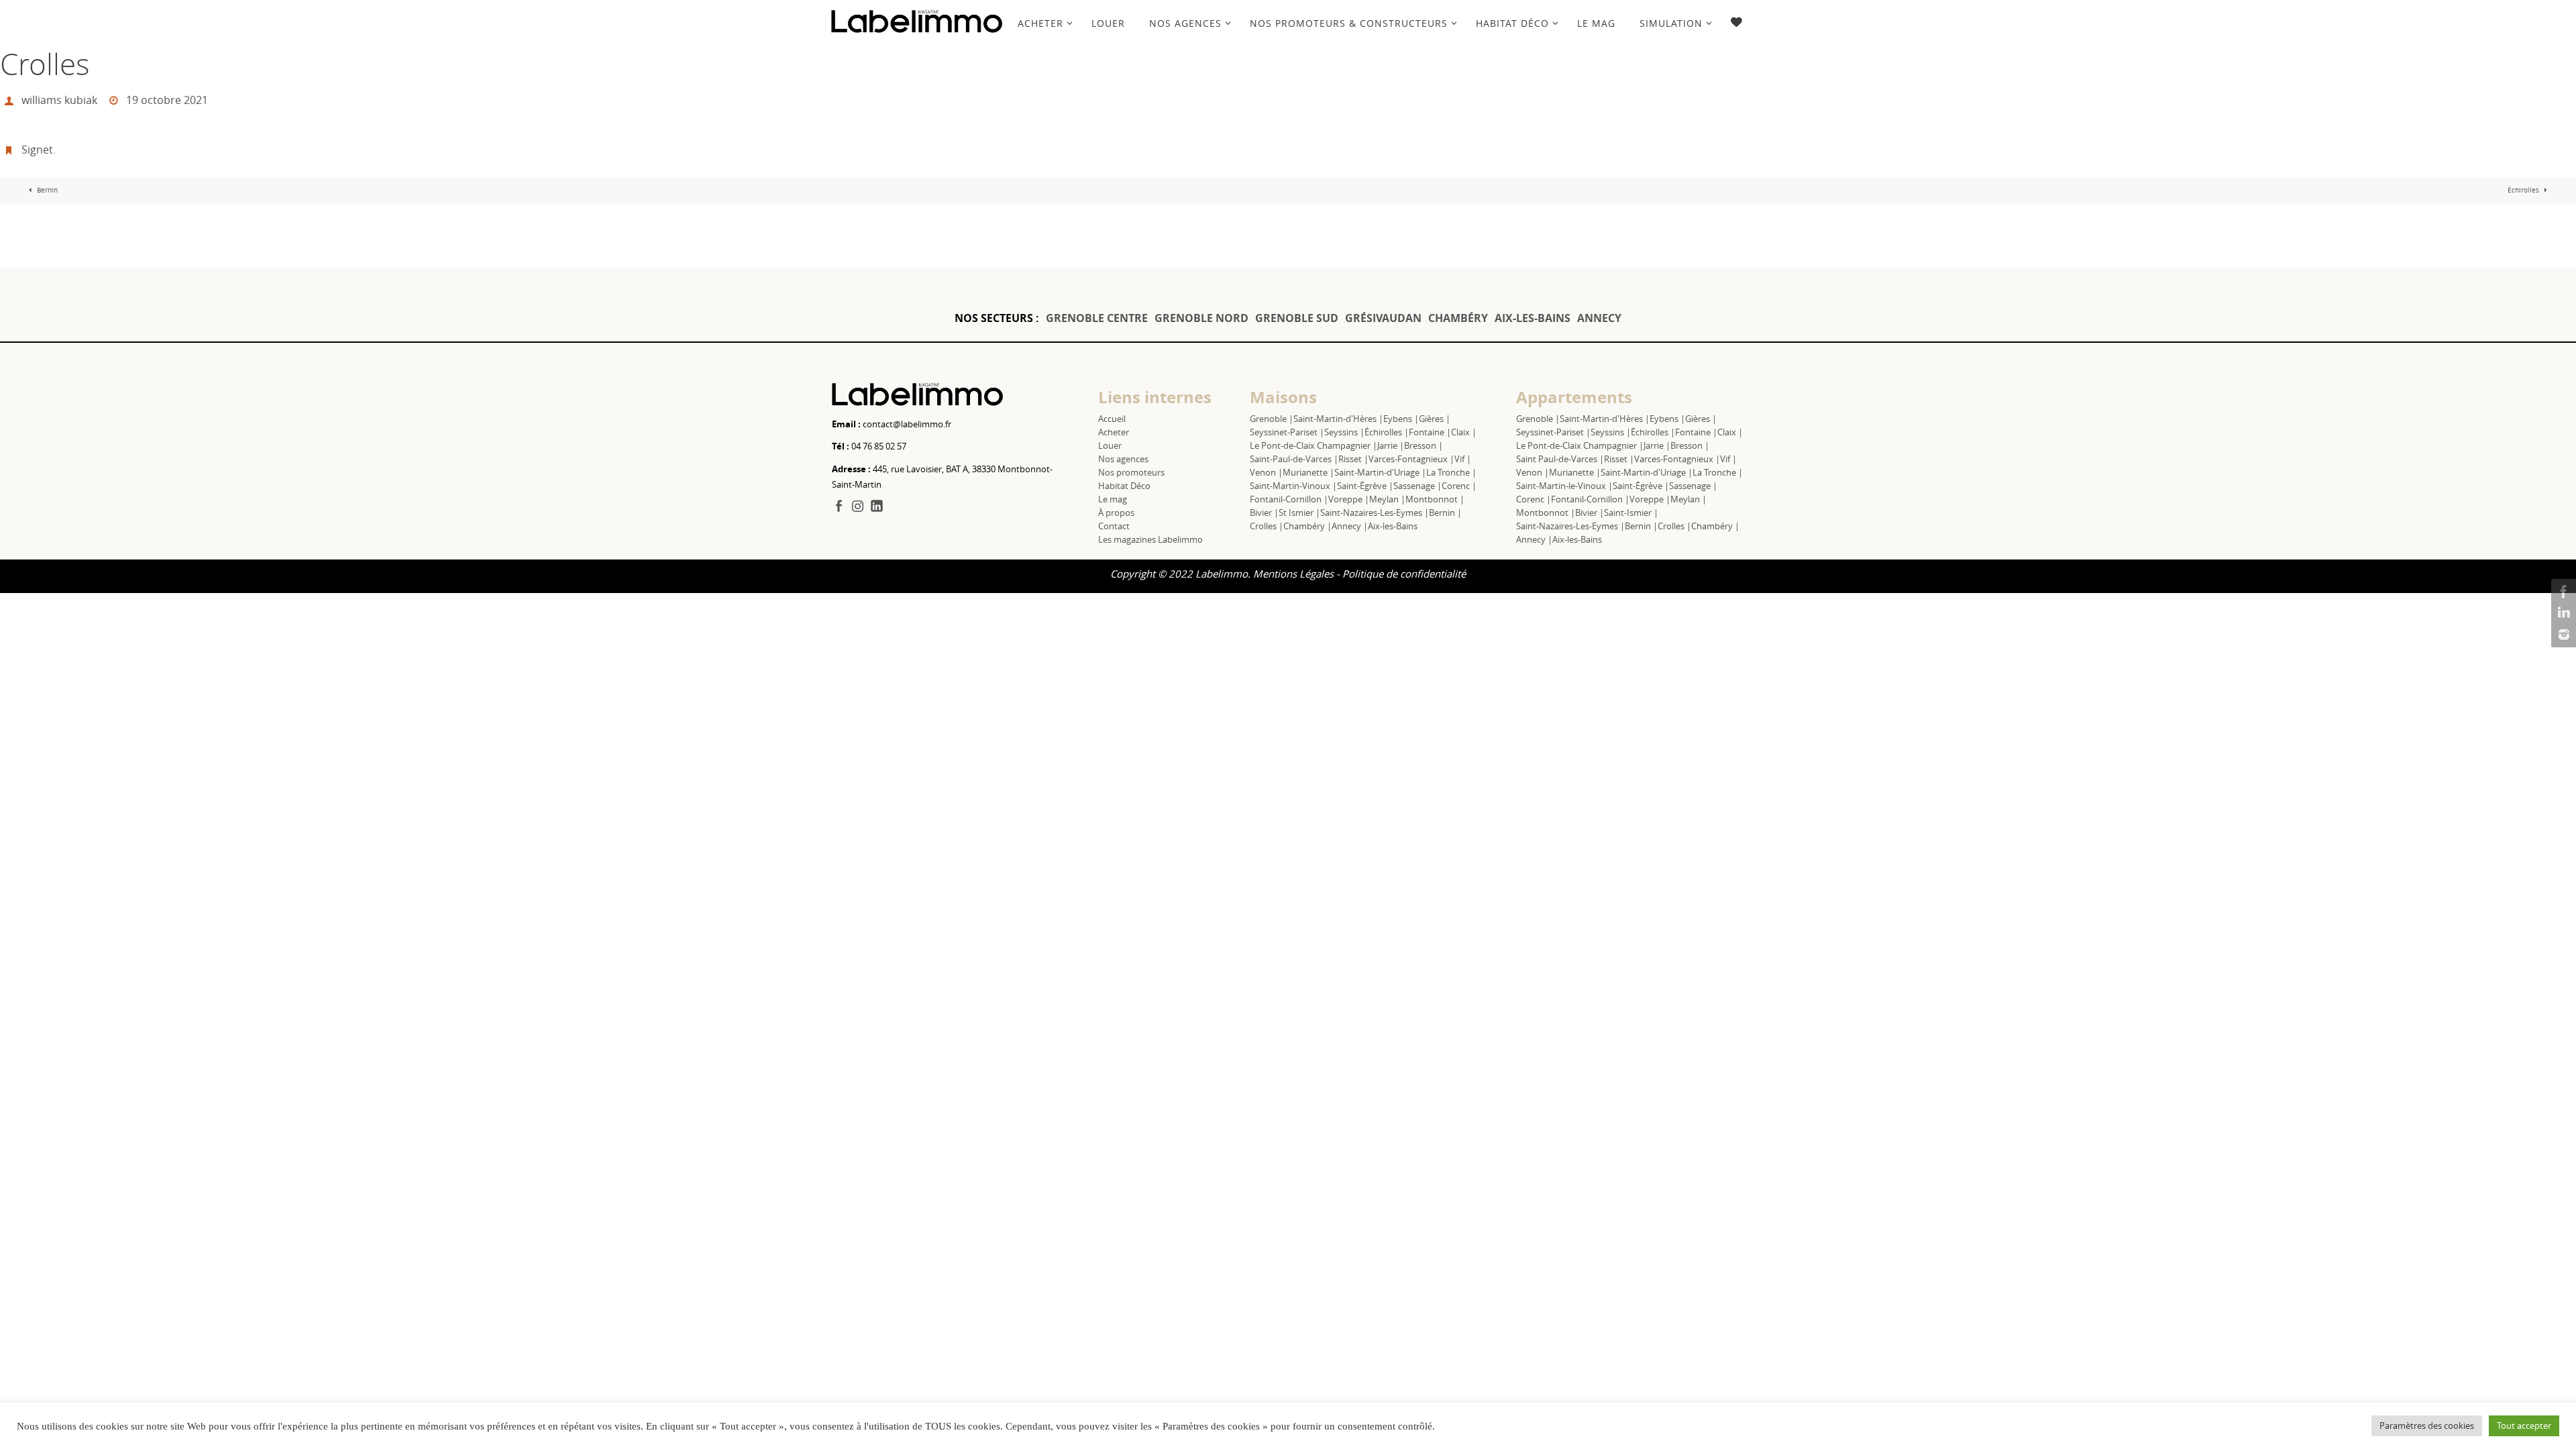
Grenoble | (1272, 419)
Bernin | (1445, 513)
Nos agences (1123, 459)
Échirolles (2524, 190)
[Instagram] (2562, 635)
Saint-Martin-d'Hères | (1338, 419)
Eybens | (1401, 419)
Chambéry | (1307, 526)
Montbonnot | (1435, 499)
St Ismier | (1299, 513)
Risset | (1353, 459)
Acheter (1114, 432)
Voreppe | (1349, 499)
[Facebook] (2562, 592)
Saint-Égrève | (1365, 486)
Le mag (1113, 499)
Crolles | (1267, 526)
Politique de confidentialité (1404, 574)
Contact (1114, 526)
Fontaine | (1430, 432)
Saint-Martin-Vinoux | (1293, 486)
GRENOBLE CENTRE (1097, 318)
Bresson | (1424, 445)
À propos (1116, 513)
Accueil (1112, 419)
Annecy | (1350, 526)
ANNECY (1599, 318)
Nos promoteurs (1131, 472)
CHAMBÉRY (1458, 318)
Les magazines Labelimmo (1150, 539)
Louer (1110, 445)
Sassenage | (1417, 486)
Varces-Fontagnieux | (1411, 459)
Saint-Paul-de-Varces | (1294, 459)
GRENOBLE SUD (1297, 318)
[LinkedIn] (2562, 613)
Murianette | (1308, 472)
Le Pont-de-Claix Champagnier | (1313, 445)
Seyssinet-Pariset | (1287, 432)
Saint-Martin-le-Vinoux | (1564, 486)
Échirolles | (1387, 432)
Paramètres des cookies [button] (2427, 1426)
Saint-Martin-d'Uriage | (1380, 472)
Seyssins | (1344, 432)
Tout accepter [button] (2524, 1426)
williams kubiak (59, 100)
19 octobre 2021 (167, 100)
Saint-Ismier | (1631, 513)
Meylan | (1387, 499)
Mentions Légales (1293, 574)
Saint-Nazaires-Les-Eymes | (1375, 513)
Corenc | (1459, 486)
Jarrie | (1391, 445)
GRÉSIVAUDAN (1383, 318)
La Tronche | (1451, 472)
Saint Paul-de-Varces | (1560, 459)
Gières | (1435, 419)
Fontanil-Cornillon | (1289, 499)
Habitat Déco (1124, 486)
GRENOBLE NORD (1201, 318)
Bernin (46, 190)
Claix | (1464, 432)
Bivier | (1264, 513)
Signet (37, 150)
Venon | (1266, 472)
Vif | (1463, 459)
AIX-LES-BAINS (1533, 318)
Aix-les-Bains (1393, 526)
